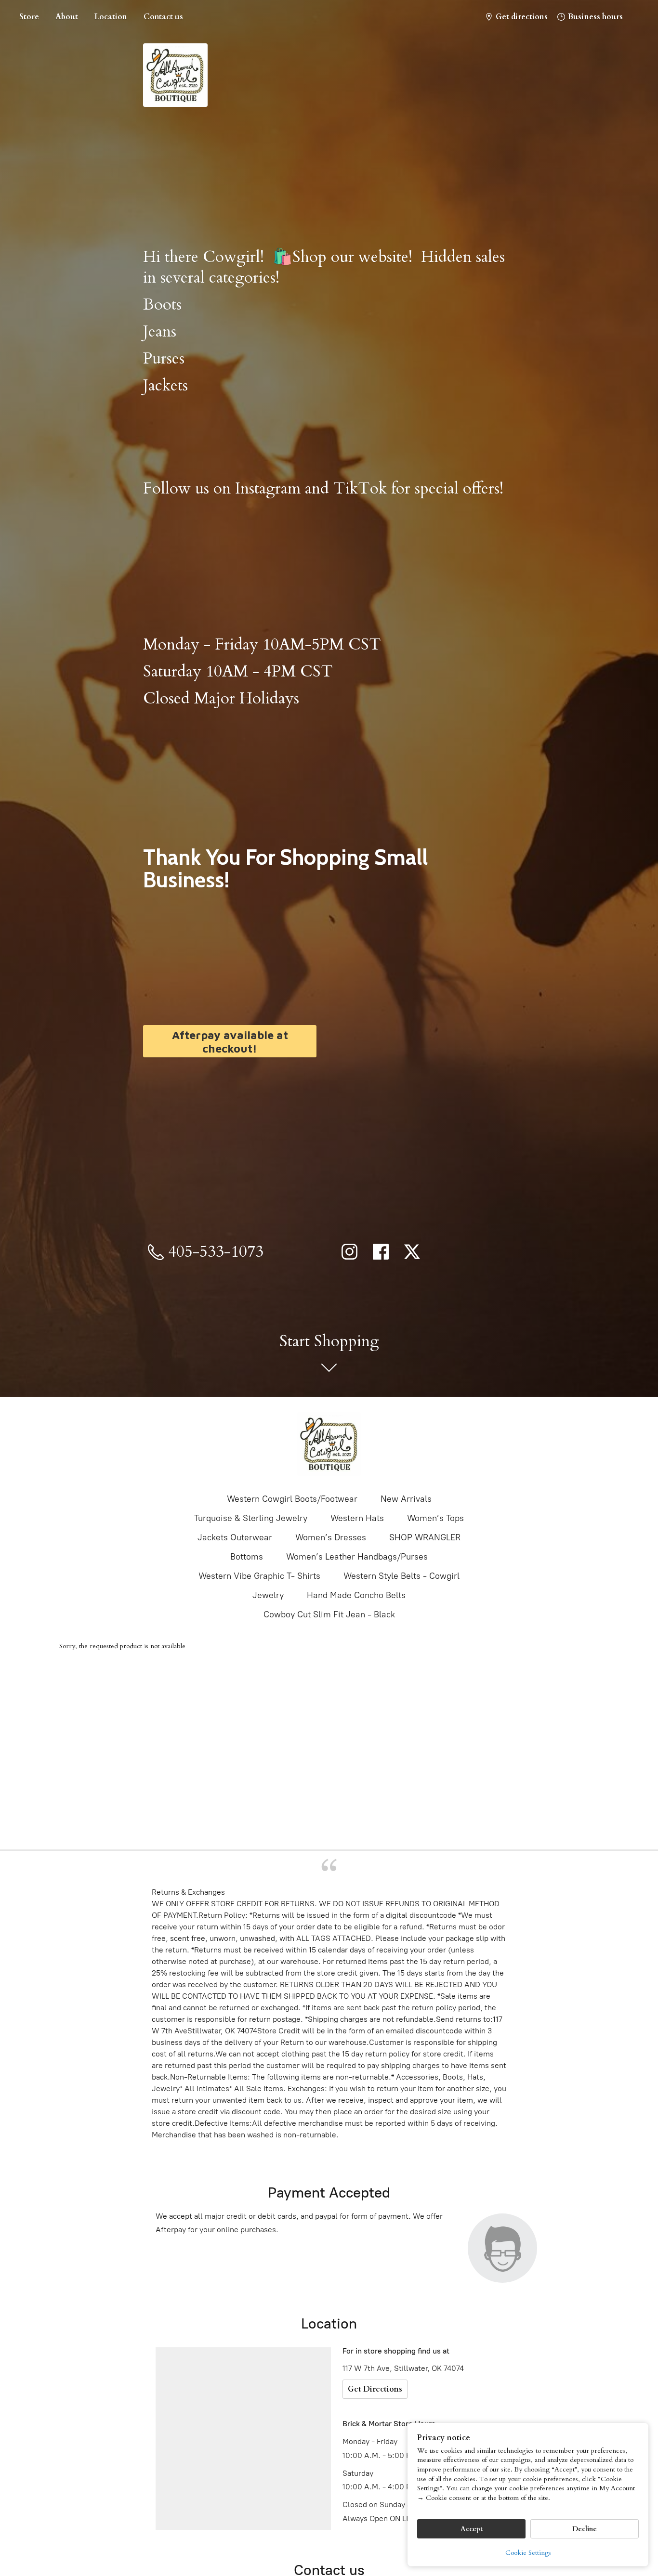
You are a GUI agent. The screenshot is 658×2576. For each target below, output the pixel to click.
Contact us (163, 17)
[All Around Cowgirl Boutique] (329, 1444)
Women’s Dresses (331, 1537)
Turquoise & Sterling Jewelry (251, 1518)
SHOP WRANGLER (425, 1537)
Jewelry (268, 1595)
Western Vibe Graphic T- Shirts (259, 1576)
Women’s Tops (435, 1518)
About (67, 17)
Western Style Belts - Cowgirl (401, 1576)
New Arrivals (406, 1499)
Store (29, 17)
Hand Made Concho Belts (356, 1595)
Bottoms (247, 1557)
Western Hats (357, 1518)
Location (111, 17)
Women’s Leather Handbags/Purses (357, 1557)
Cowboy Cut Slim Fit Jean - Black (329, 1614)
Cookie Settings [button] (528, 2553)
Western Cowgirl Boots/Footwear (292, 1499)
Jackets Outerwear (235, 1537)
